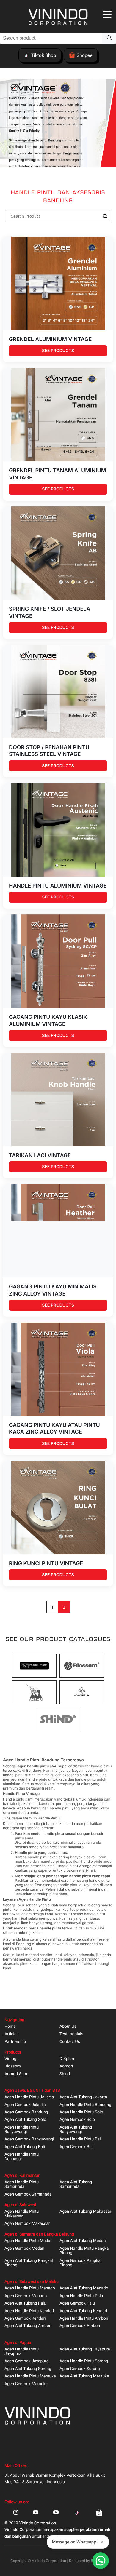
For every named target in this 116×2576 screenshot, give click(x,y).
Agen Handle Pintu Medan (29, 2241)
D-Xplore (67, 2059)
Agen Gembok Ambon (80, 2326)
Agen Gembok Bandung (26, 2112)
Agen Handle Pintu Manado (30, 2288)
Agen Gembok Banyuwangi (29, 2139)
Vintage (12, 2059)
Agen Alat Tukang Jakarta (83, 2097)
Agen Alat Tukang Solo (25, 2120)
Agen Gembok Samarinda (28, 2194)
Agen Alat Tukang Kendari (83, 2311)
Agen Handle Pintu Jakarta (29, 2097)
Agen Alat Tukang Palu (25, 2304)
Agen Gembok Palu (77, 2304)
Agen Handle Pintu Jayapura (22, 2352)
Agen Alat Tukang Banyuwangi (76, 2130)
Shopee (84, 55)
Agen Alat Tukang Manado (84, 2288)
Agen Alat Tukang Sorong (28, 2369)
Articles (12, 2034)
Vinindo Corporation (49, 2561)
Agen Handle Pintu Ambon (84, 2319)
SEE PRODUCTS (58, 351)
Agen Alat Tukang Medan (83, 2241)
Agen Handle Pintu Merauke (30, 2376)
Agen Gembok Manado (26, 2296)
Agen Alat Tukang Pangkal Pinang (29, 2263)
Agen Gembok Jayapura (26, 2361)
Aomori (66, 2066)
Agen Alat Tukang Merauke (84, 2376)
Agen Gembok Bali (76, 2147)
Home (10, 2027)
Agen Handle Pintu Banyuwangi (22, 2130)
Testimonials (71, 2034)
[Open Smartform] (101, 2561)
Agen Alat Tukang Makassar (85, 2212)
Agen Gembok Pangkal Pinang (80, 2263)
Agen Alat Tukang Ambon (28, 2326)
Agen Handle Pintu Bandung (85, 2105)
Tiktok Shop (43, 55)
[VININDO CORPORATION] (58, 18)
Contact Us (70, 2042)
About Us (68, 2027)
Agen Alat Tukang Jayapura (85, 2349)
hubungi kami (29, 1933)
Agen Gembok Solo (77, 2120)
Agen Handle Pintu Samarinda (22, 2185)
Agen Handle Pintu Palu (81, 2296)
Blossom (13, 2066)
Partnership (15, 2042)
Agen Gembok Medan (24, 2249)
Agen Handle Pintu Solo (81, 2112)
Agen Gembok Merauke (26, 2384)
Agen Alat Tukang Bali (25, 2147)
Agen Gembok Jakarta (25, 2105)
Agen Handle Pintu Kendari (29, 2311)
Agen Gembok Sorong (80, 2369)
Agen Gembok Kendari (25, 2319)
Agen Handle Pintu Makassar (22, 2214)
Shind (65, 2074)
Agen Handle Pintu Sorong (84, 2361)
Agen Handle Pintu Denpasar (22, 2157)
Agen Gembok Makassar (27, 2224)
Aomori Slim (16, 2074)
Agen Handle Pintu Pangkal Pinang (85, 2251)
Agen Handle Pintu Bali (81, 2139)
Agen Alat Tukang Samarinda (76, 2185)
